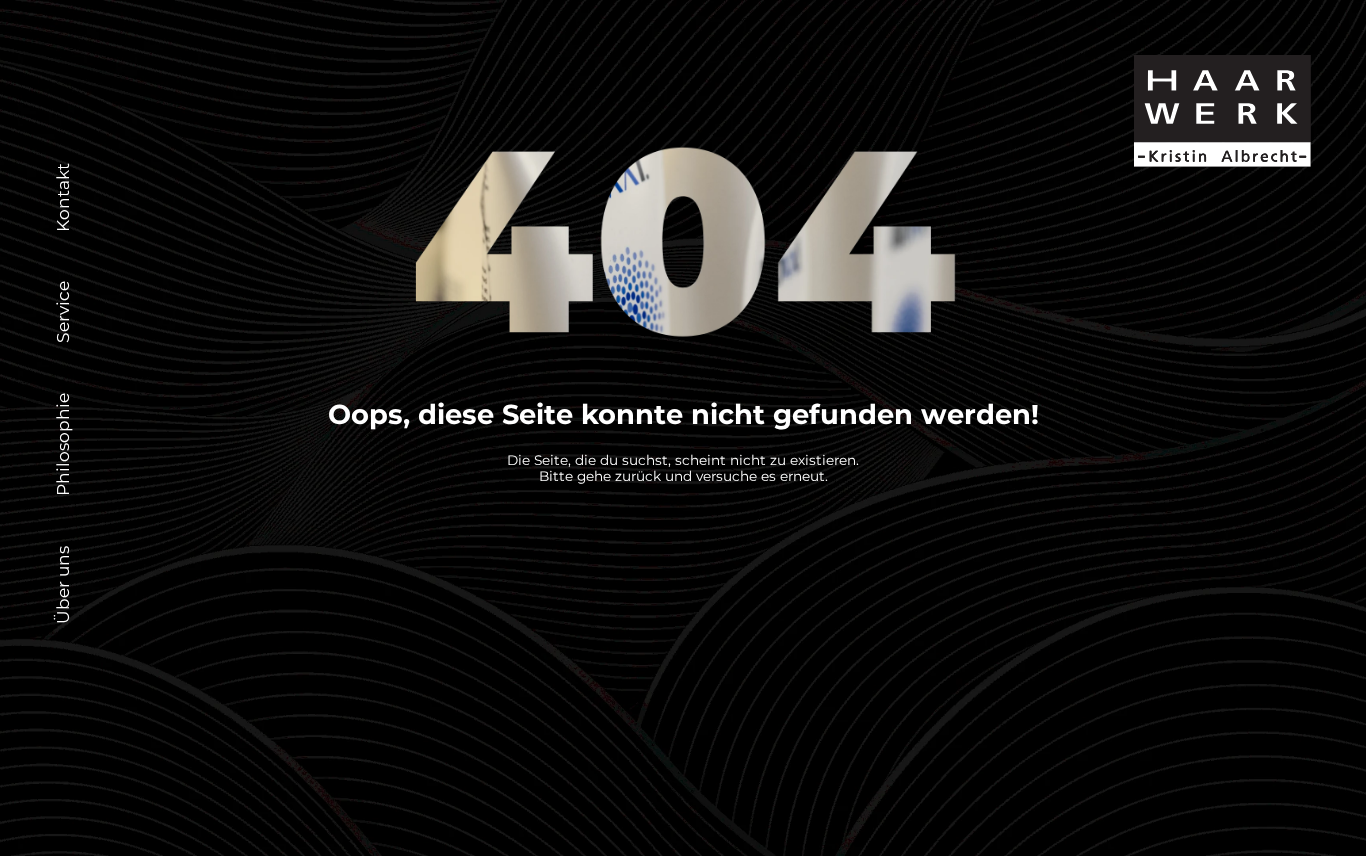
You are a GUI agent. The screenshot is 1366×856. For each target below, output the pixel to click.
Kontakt (62, 197)
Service (62, 312)
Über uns (62, 585)
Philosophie (62, 444)
